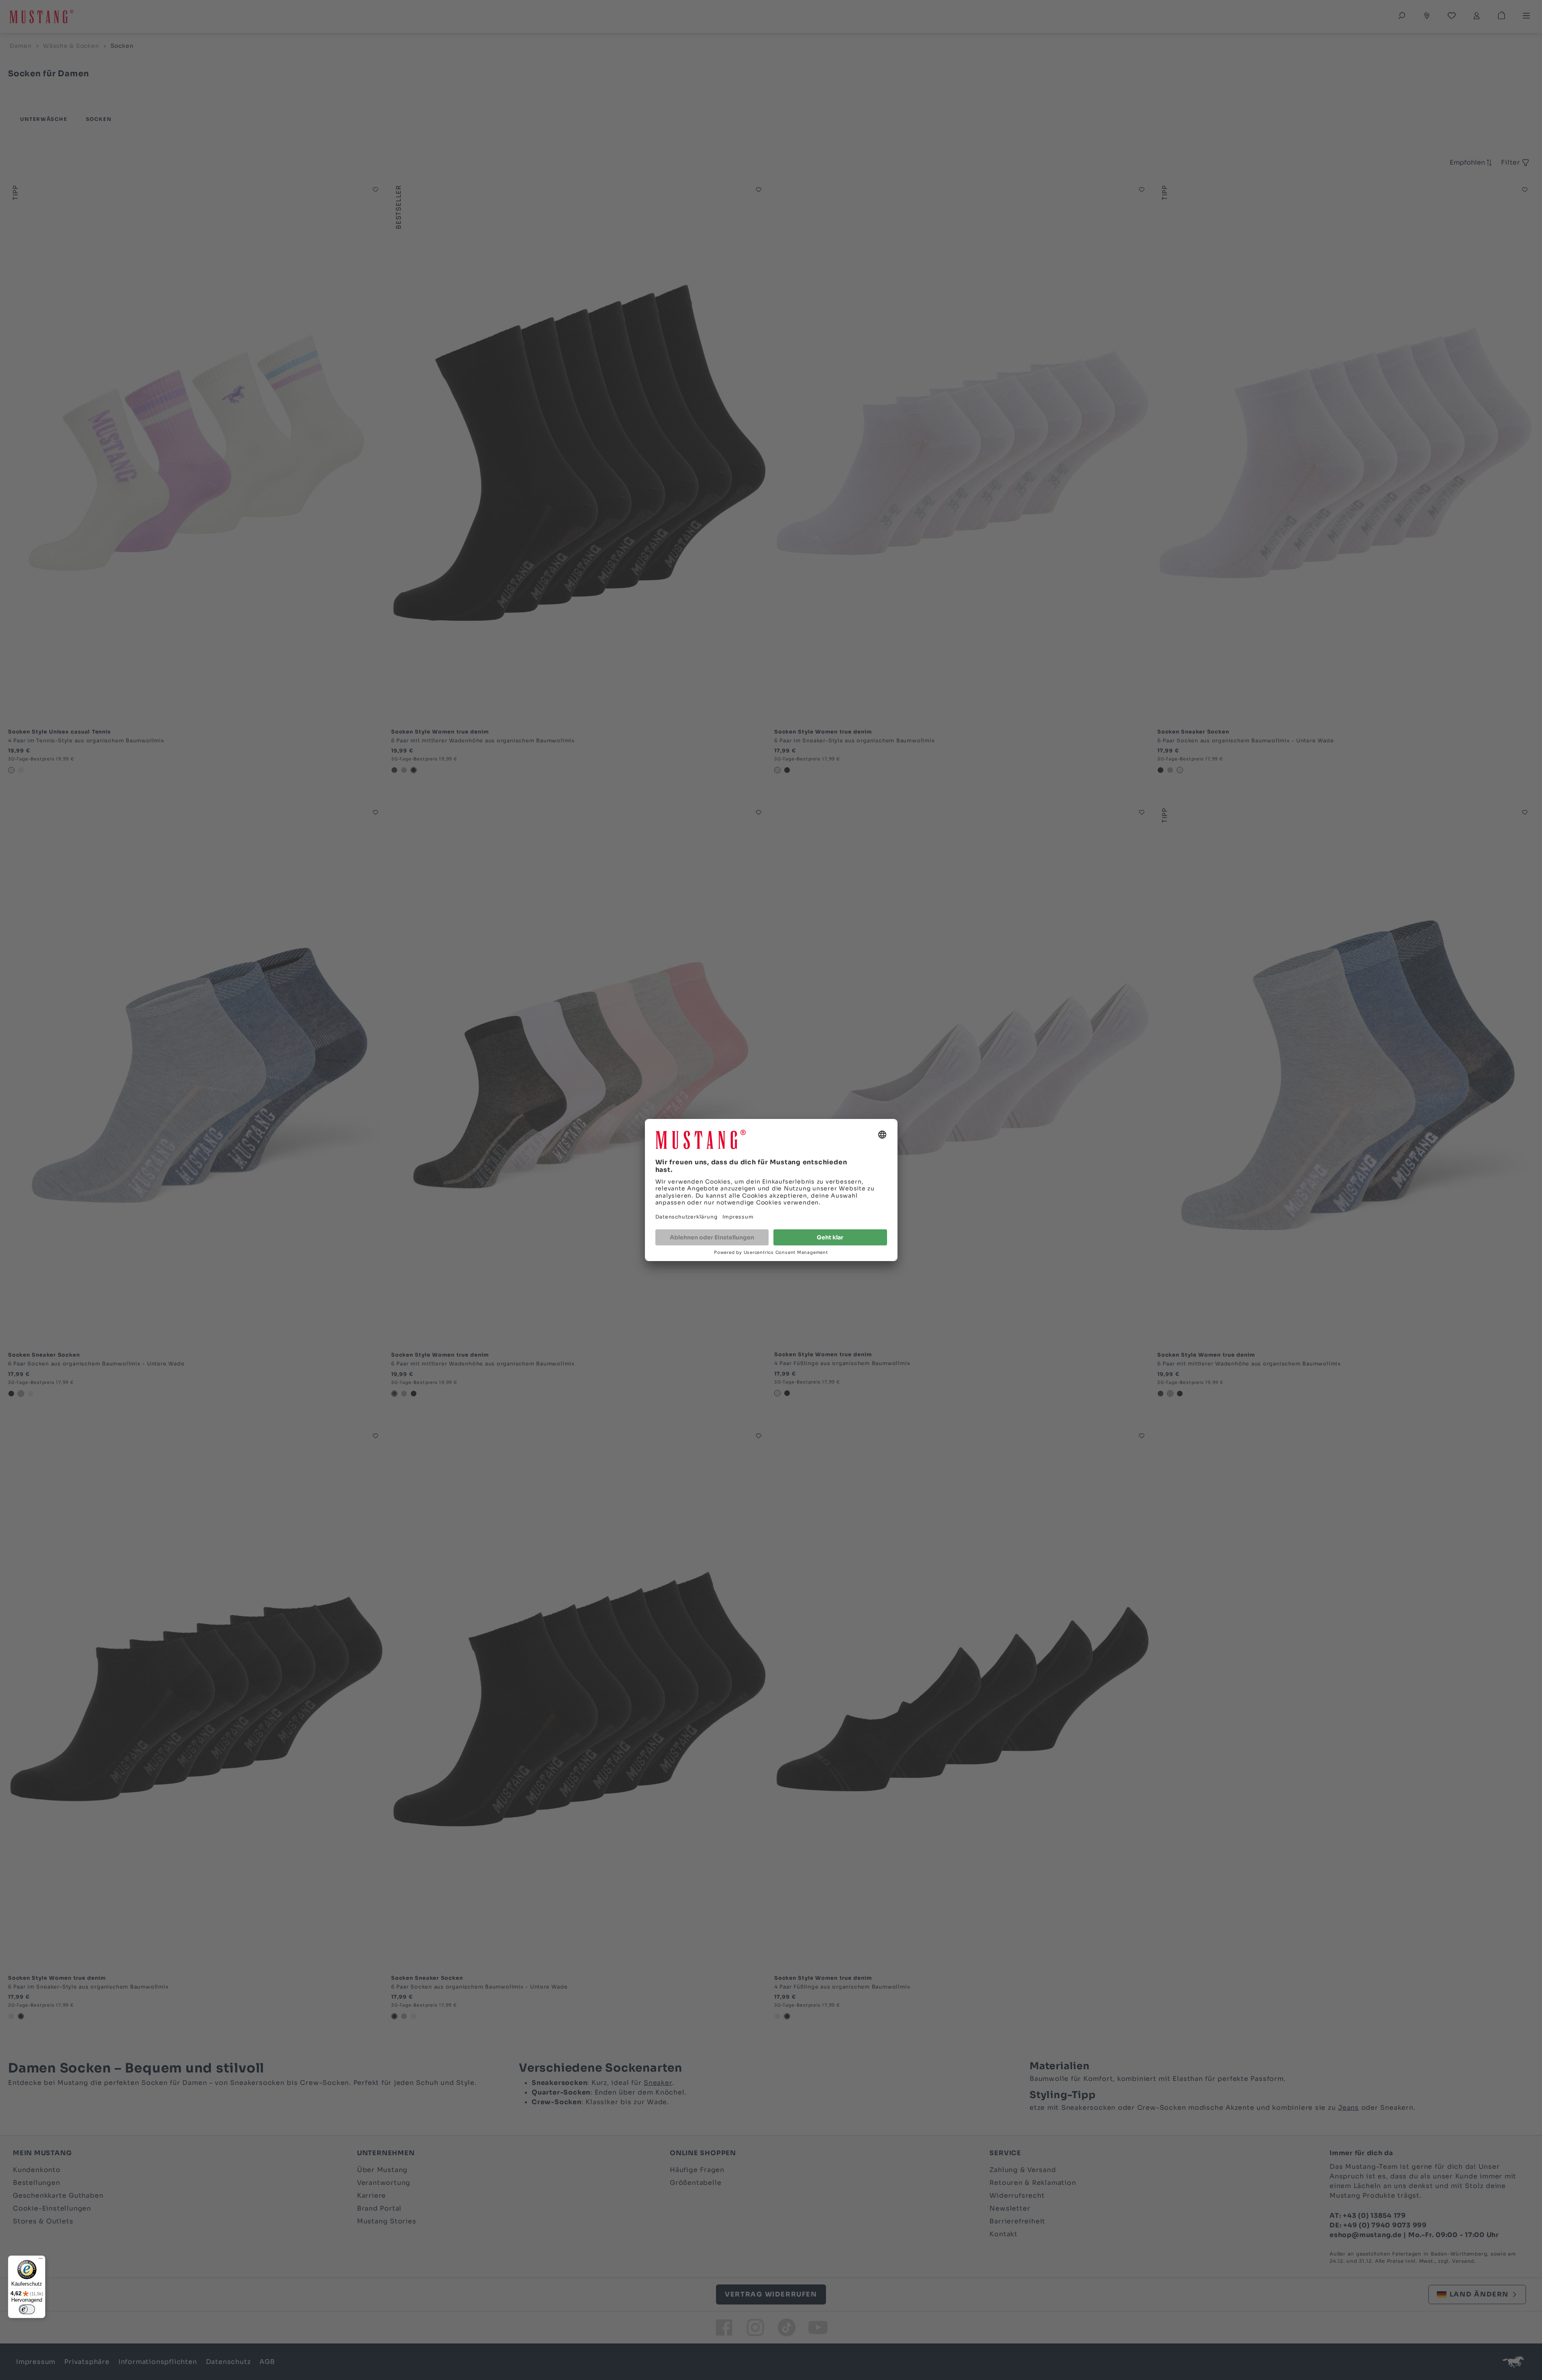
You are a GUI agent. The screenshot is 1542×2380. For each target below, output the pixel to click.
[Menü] (41, 2260)
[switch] (27, 2309)
